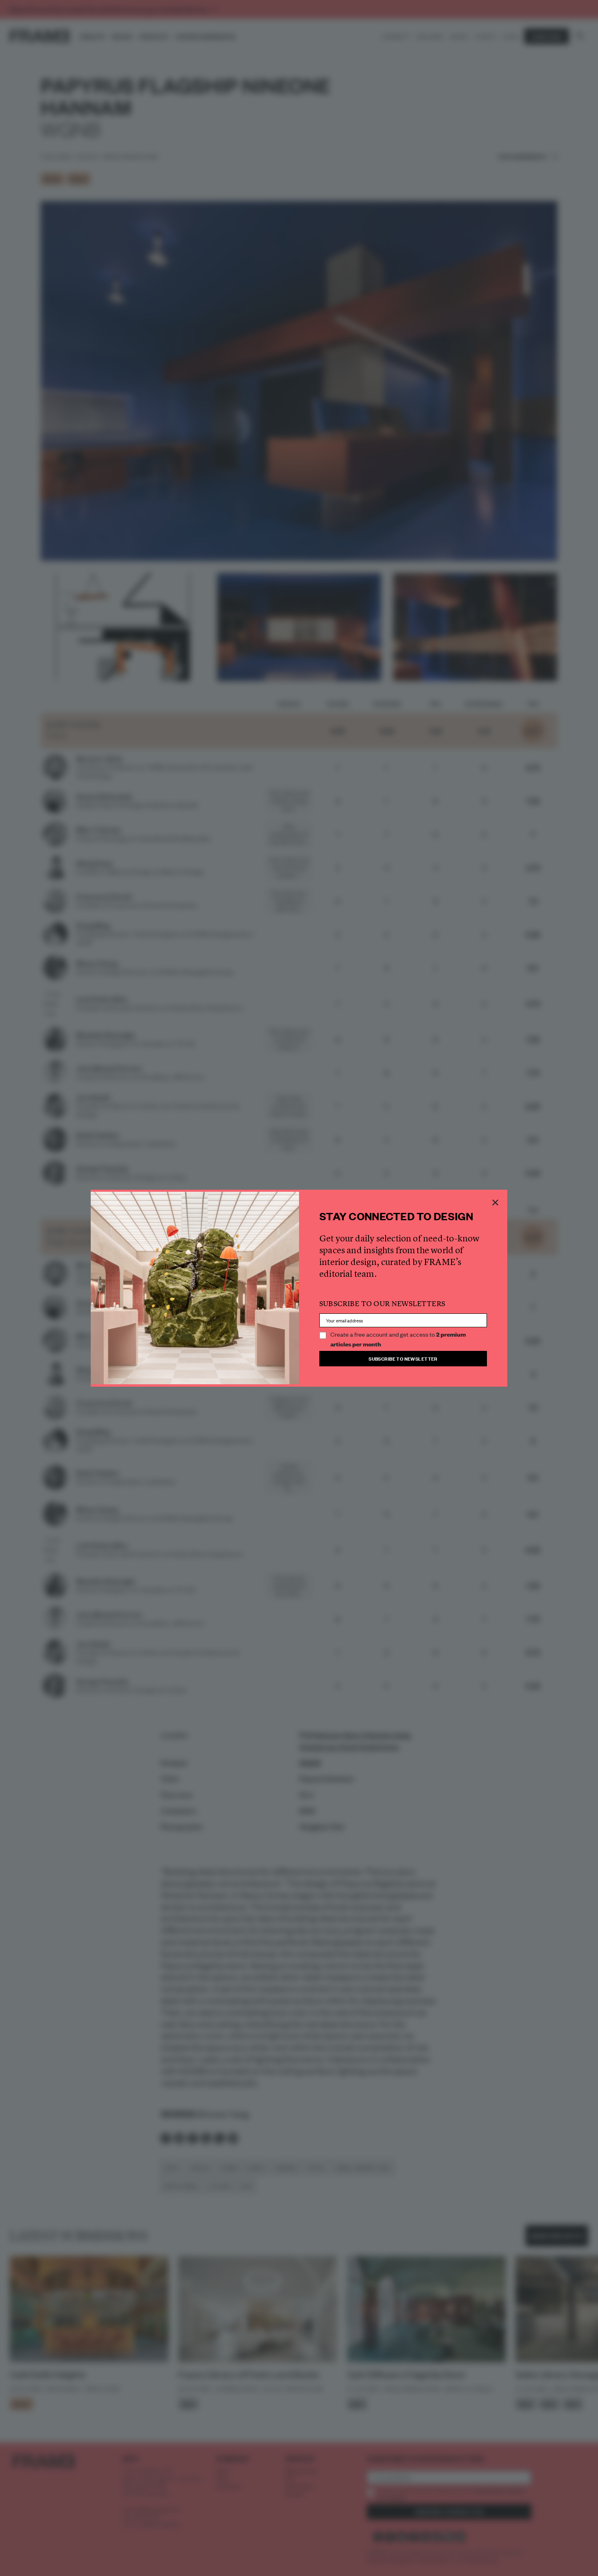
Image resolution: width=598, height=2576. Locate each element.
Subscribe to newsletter (403, 1358)
